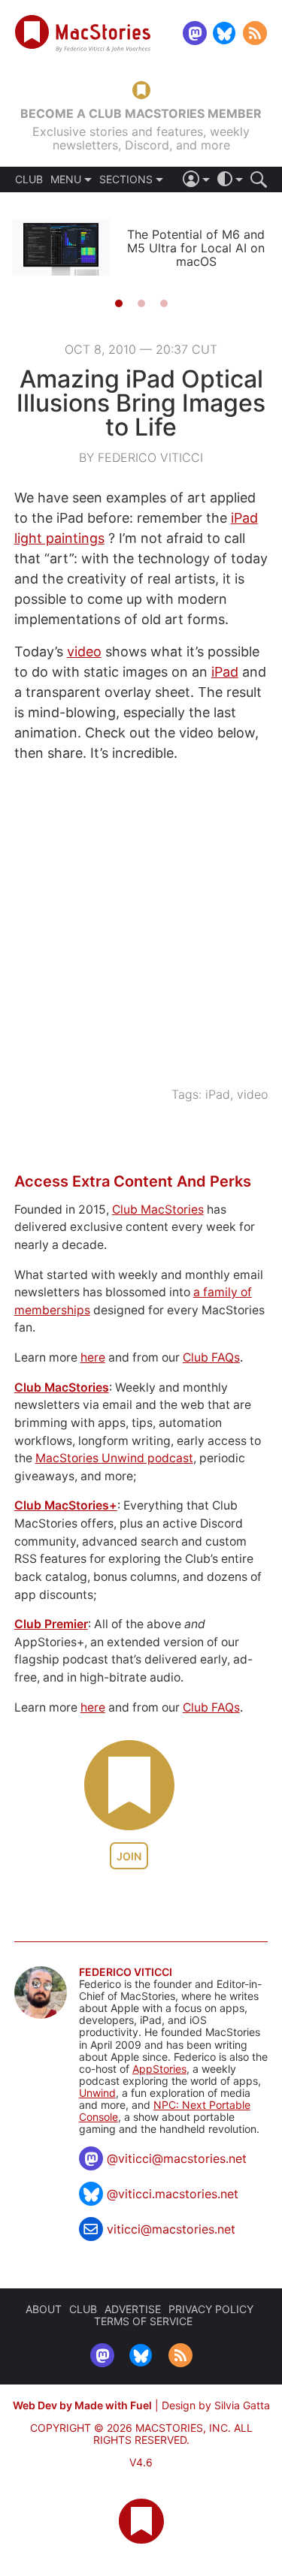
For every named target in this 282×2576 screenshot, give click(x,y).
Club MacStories (158, 1210)
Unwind (97, 2093)
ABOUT (44, 2309)
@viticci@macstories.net (177, 2158)
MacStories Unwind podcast (114, 1458)
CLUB (29, 179)
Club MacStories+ (66, 1505)
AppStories (159, 2069)
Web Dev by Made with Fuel (82, 2405)
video (84, 652)
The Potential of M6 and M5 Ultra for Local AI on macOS (196, 248)
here (93, 1357)
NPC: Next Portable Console (165, 2111)
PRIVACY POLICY (211, 2309)
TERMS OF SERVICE (143, 2321)
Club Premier (51, 1624)
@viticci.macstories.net (173, 2194)
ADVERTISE (133, 2309)
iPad (225, 672)
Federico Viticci (126, 1972)
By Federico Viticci (141, 457)
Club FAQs (211, 1357)
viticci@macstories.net (171, 2229)
